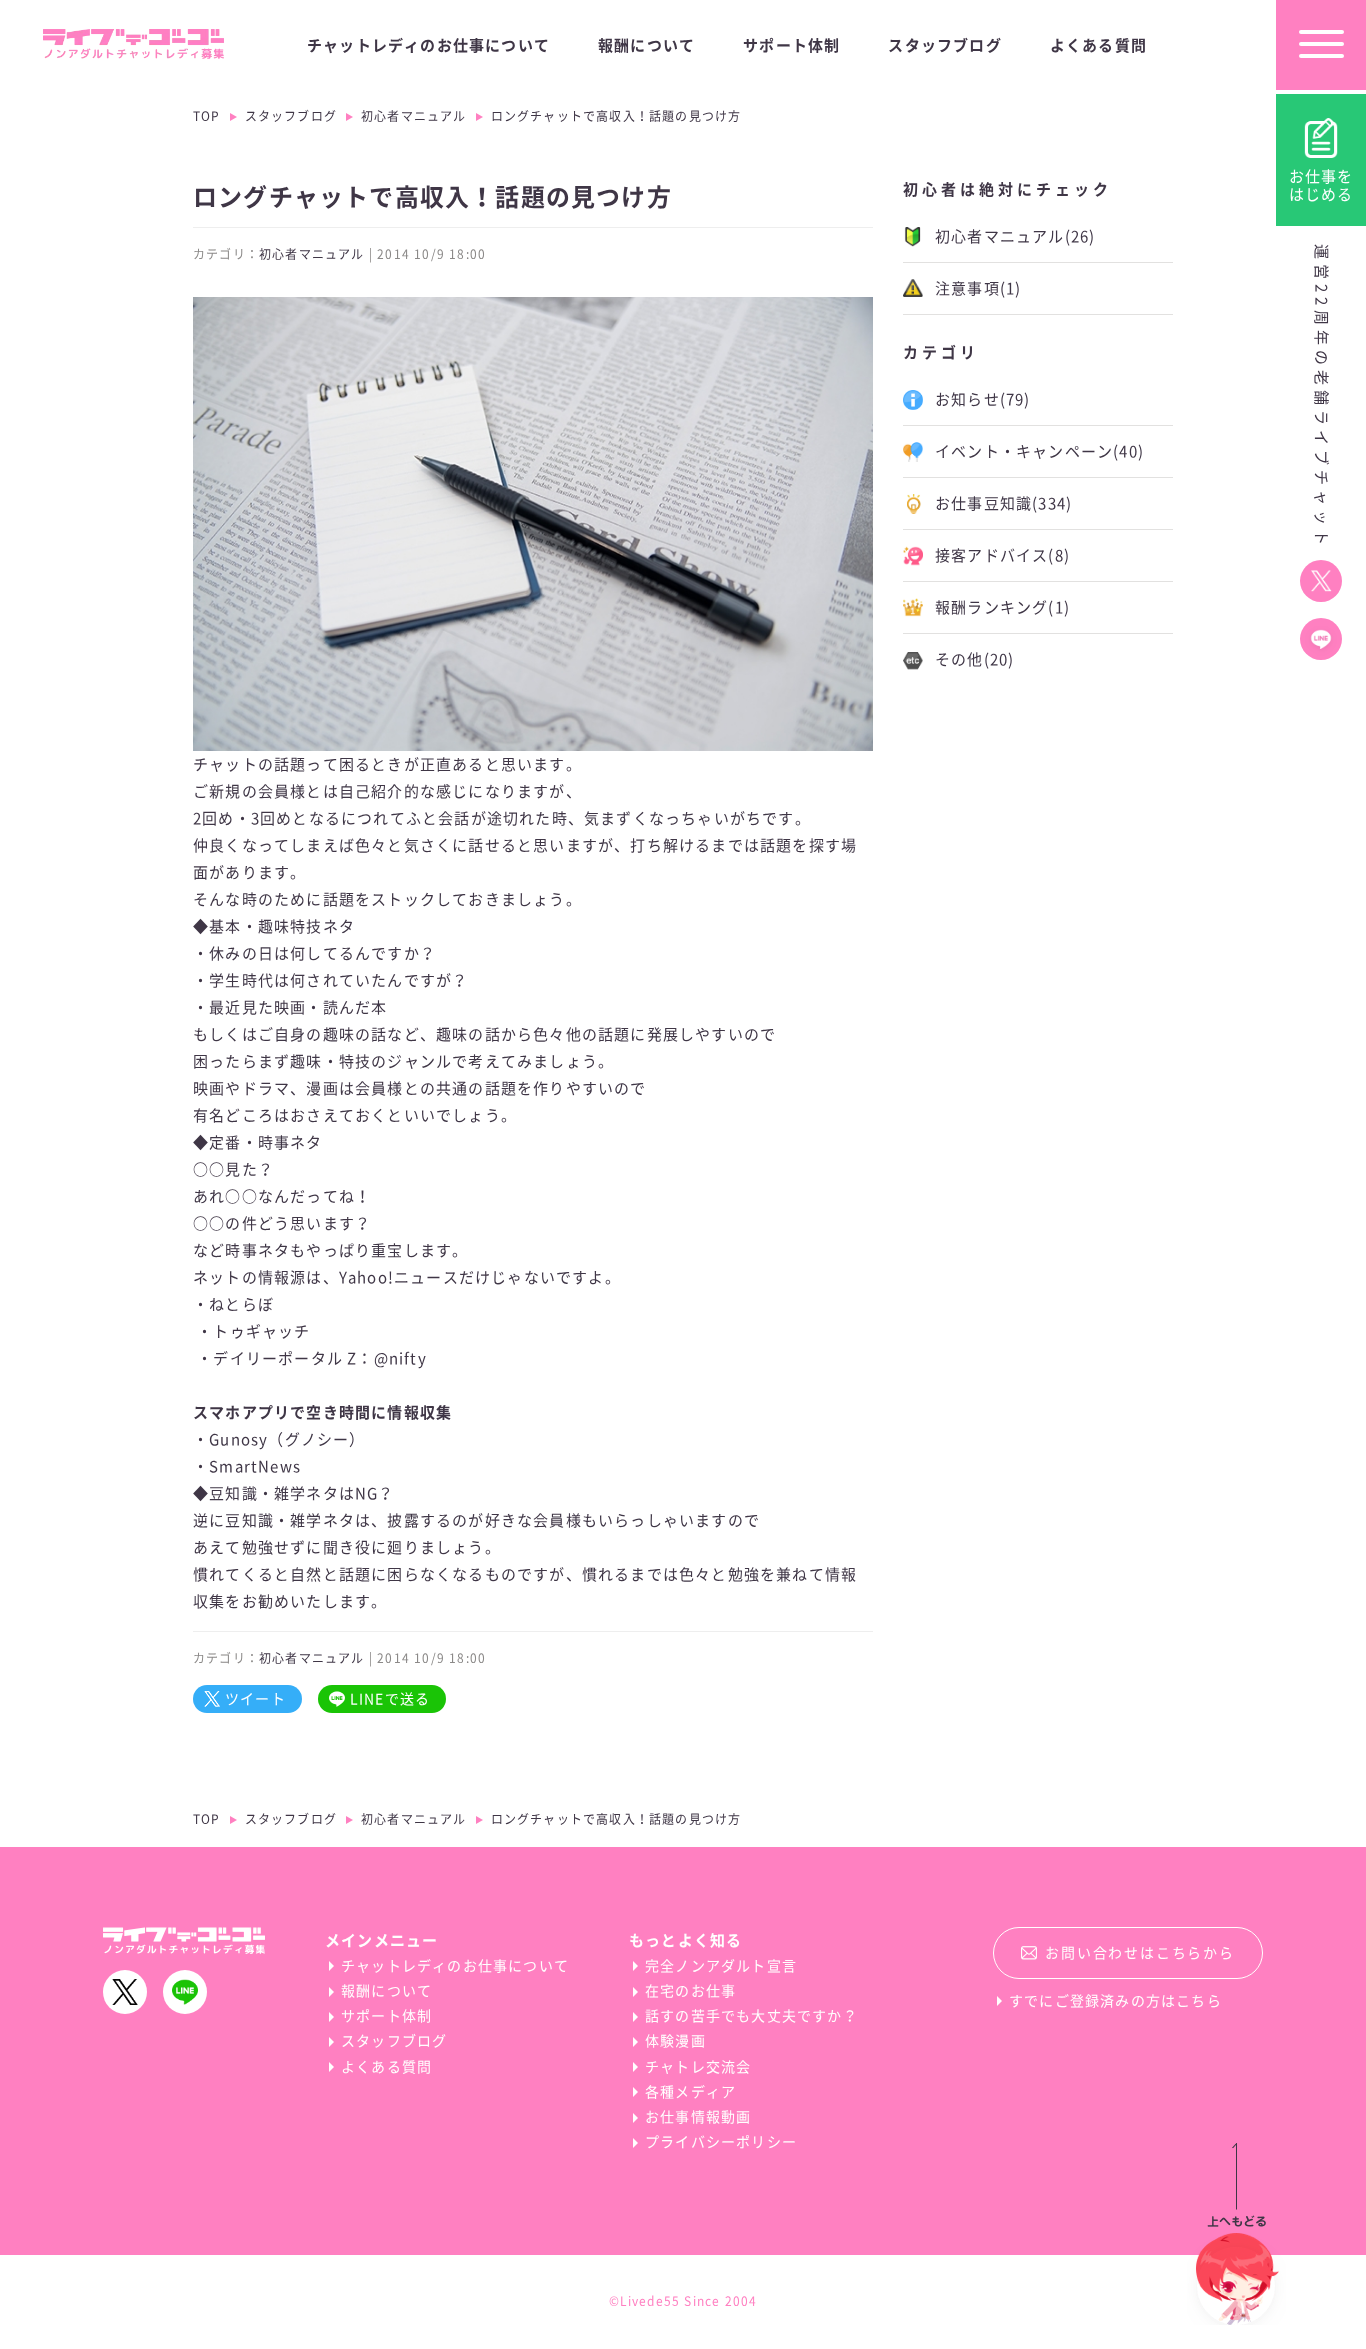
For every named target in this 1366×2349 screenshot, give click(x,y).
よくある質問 (1098, 45)
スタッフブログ (944, 45)
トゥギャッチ (261, 1331)
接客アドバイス (1002, 555)
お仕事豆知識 (1003, 503)
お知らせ (983, 399)
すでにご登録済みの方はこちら (1115, 2001)
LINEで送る (390, 1699)
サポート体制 (791, 45)
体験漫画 (675, 2041)
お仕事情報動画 (698, 2117)
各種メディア (690, 2092)
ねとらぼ (241, 1304)
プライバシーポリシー (721, 2142)
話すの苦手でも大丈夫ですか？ (751, 2016)
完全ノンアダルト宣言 (721, 1966)
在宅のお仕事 (690, 1991)
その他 (974, 659)
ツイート (255, 1699)
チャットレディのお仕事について (428, 45)
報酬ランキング (1002, 607)
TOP (207, 116)
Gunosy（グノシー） (287, 1439)
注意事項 (978, 288)
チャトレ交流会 (698, 2067)
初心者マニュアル (414, 116)
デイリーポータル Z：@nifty (319, 1358)
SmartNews (255, 1466)
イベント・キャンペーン (1039, 451)
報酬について (646, 45)
